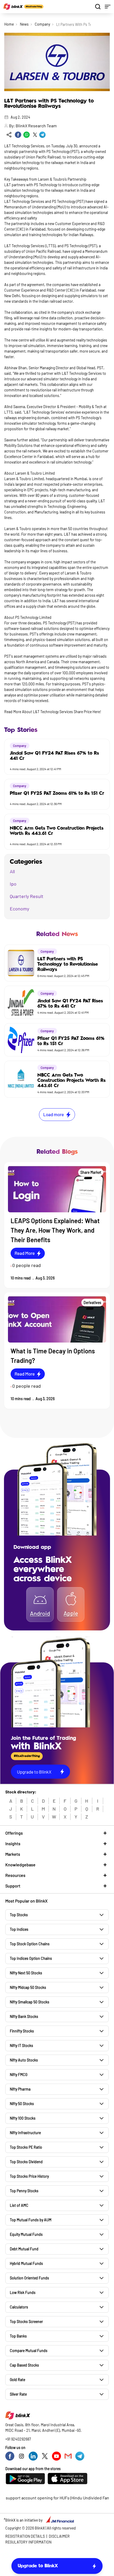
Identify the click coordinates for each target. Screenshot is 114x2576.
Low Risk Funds (23, 2292)
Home (9, 24)
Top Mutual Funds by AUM (31, 2220)
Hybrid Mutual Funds (26, 2263)
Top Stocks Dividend (26, 2162)
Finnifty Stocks (22, 2031)
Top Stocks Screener (26, 2322)
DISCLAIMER (59, 2536)
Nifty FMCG (19, 2075)
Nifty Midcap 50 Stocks (28, 1987)
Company (42, 24)
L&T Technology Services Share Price (62, 712)
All (12, 871)
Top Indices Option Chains (31, 1958)
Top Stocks (19, 1915)
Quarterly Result (27, 896)
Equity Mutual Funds (26, 2234)
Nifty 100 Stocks (23, 2118)
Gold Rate (17, 2380)
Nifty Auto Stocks (24, 2060)
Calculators (19, 2307)
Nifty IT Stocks (21, 2046)
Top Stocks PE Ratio (26, 2147)
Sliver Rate (18, 2394)
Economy (19, 909)
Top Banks (18, 2336)
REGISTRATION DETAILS (25, 2536)
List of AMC (19, 2205)
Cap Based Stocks (24, 2365)
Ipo (13, 884)
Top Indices (19, 1929)
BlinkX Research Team (36, 126)
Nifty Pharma (20, 2089)
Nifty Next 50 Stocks (26, 1973)
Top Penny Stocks (24, 2191)
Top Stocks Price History (29, 2176)
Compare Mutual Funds (29, 2351)
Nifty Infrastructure (25, 2133)
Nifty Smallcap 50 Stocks (30, 2002)
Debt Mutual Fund (24, 2249)
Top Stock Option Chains (30, 1944)
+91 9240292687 (18, 2439)
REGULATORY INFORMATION (28, 2542)
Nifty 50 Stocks (22, 2104)
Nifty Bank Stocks (24, 2016)
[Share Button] (9, 135)
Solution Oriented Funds (29, 2278)
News (24, 24)
